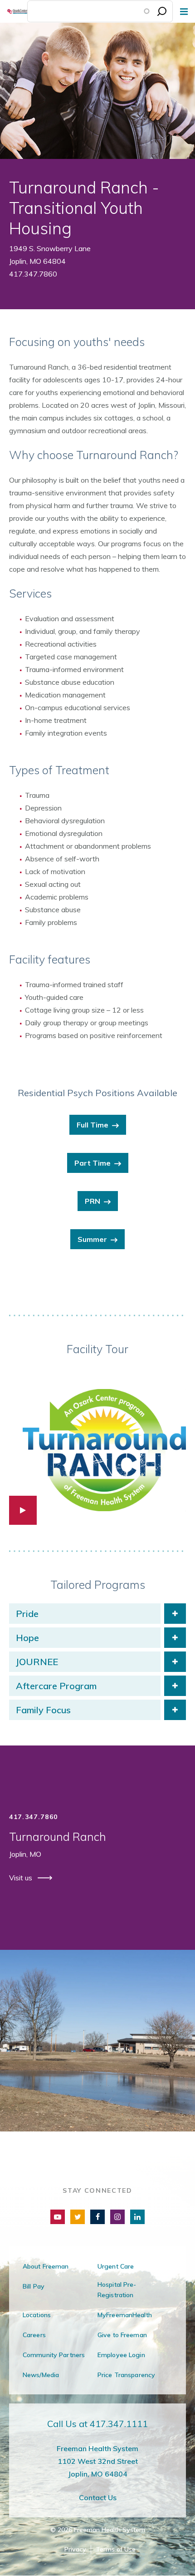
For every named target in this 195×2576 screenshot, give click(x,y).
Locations (37, 2315)
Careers (34, 2335)
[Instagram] (117, 2217)
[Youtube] (58, 2217)
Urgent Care (116, 2266)
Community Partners (54, 2355)
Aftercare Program (56, 1686)
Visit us (22, 1878)
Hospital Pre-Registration (117, 2290)
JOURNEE (37, 1662)
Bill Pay (34, 2286)
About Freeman (46, 2266)
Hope (27, 1638)
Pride (27, 1614)
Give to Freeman (122, 2335)
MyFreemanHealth (125, 2315)
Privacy (75, 2549)
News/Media (41, 2375)
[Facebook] (97, 2217)
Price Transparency (126, 2375)
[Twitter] (78, 2217)
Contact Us (98, 2497)
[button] (97, 1446)
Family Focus (43, 1710)
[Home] (14, 11)
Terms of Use (116, 2549)
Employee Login (121, 2355)
